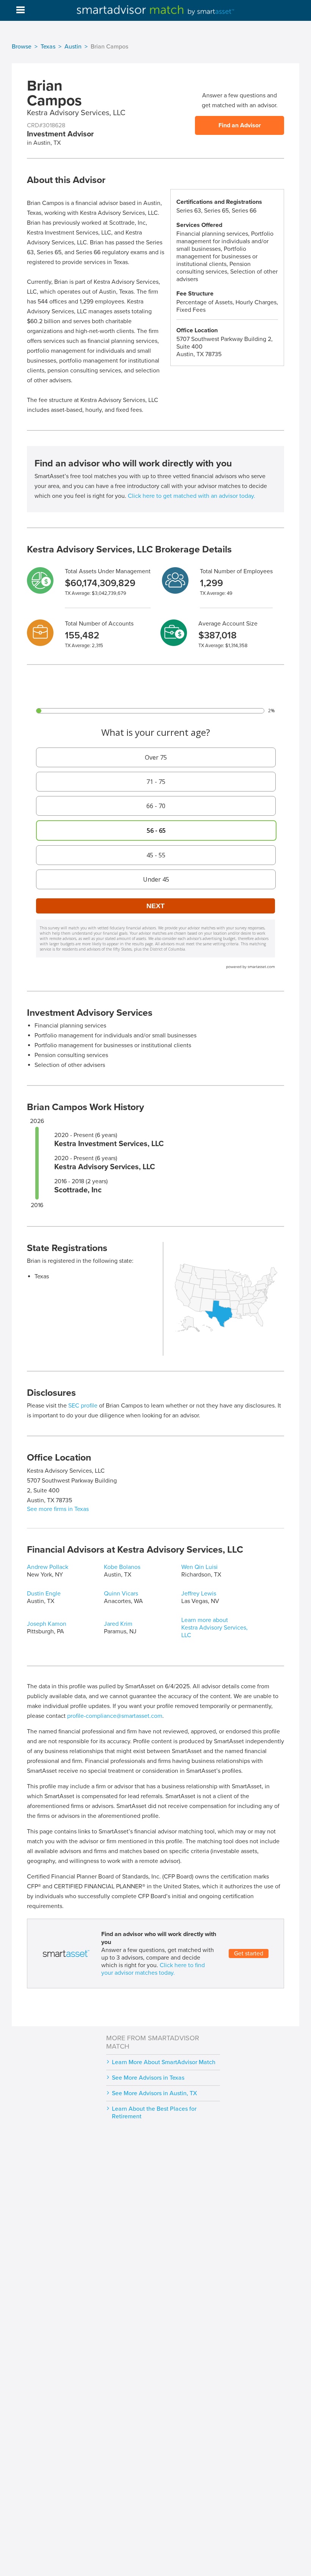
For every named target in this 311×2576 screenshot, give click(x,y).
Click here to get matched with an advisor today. (192, 496)
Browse (22, 47)
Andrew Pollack (48, 1567)
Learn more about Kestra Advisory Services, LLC (214, 1628)
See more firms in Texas (58, 1509)
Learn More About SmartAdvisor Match (164, 2062)
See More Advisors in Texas (148, 2078)
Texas (48, 47)
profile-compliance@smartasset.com (115, 1716)
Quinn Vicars (121, 1594)
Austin (73, 47)
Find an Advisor (240, 125)
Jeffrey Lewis (199, 1594)
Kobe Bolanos (122, 1567)
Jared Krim (118, 1624)
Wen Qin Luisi (199, 1567)
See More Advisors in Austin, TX (155, 2093)
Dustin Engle (44, 1594)
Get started (249, 1954)
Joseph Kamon (47, 1624)
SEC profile (83, 1406)
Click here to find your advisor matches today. (153, 1969)
